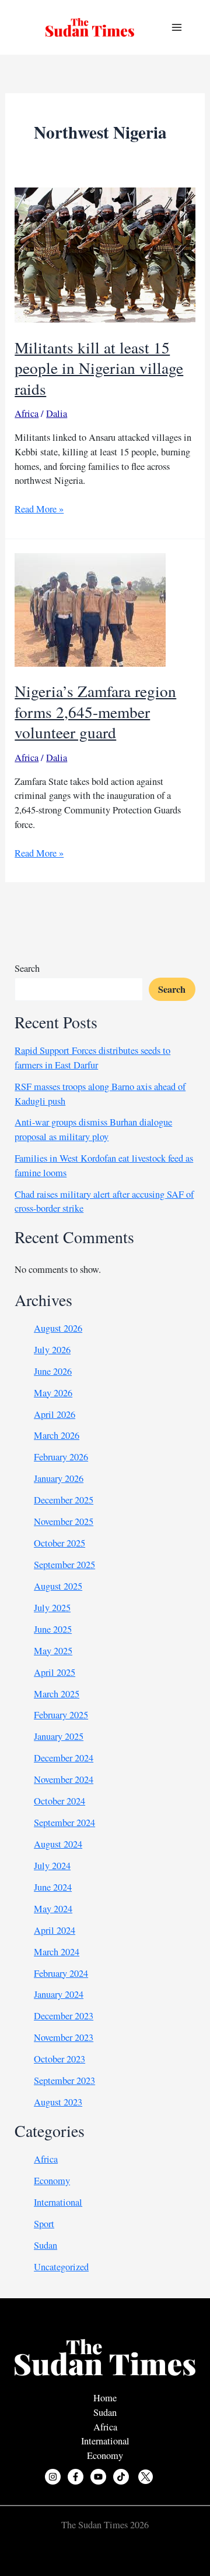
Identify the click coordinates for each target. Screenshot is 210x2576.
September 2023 (64, 2080)
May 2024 (53, 1909)
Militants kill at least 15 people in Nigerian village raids (99, 368)
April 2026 (55, 1414)
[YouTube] (98, 2477)
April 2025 (55, 1672)
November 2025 (64, 1521)
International (58, 2202)
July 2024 (52, 1866)
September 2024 (64, 1823)
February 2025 (61, 1715)
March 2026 (57, 1435)
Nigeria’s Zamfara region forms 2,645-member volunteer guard (95, 712)
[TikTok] (121, 2477)
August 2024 (58, 1844)
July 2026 (52, 1350)
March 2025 (57, 1694)
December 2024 (64, 1758)
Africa (27, 413)
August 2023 (58, 2102)
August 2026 (58, 1328)
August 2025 (58, 1586)
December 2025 (64, 1500)
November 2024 (64, 1779)
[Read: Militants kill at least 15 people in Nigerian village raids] (105, 254)
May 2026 (53, 1393)
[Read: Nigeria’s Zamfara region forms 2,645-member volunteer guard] (90, 608)
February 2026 (61, 1457)
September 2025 (64, 1565)
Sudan (45, 2245)
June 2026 (53, 1371)
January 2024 (59, 1994)
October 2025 (60, 1543)
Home (105, 2398)
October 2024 (60, 1801)
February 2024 (61, 1973)
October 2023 (60, 2059)
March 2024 (57, 1952)
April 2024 (55, 1930)
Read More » (39, 509)
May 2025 (53, 1651)
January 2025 (59, 1736)
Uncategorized (61, 2267)
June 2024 (53, 1887)
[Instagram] (53, 2477)
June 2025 (53, 1629)
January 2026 (59, 1478)
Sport (44, 2224)
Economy (52, 2181)
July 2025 (52, 1608)
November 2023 (64, 2037)
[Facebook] (76, 2477)
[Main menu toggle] (176, 28)
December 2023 (64, 2016)
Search (27, 968)
